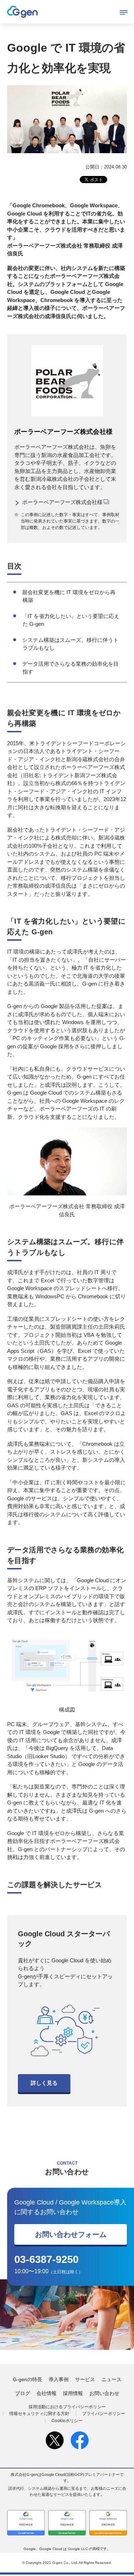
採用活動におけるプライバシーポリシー (67, 2407)
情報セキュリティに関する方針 (39, 2414)
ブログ (23, 2393)
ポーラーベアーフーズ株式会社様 (62, 502)
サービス (85, 2379)
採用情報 (73, 2393)
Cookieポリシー (67, 2421)
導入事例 (59, 2379)
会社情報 (46, 2393)
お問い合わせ (104, 2393)
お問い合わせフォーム (71, 2234)
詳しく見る (44, 2083)
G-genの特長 (28, 2379)
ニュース (111, 2379)
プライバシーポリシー (104, 2414)
